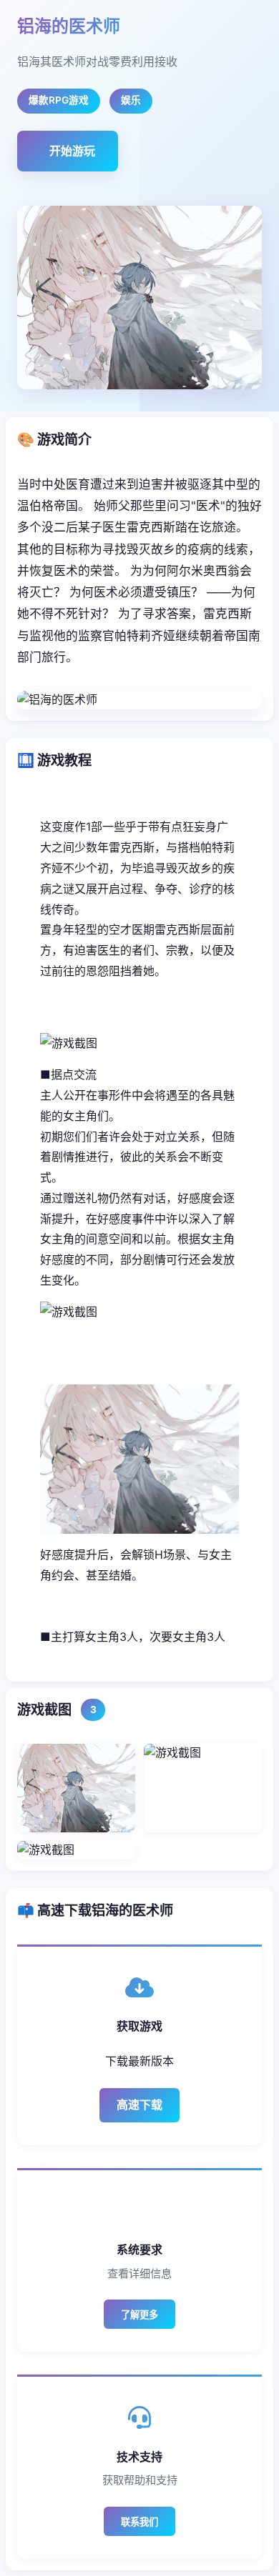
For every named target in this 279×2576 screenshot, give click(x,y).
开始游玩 (72, 151)
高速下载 (139, 2105)
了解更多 (139, 2315)
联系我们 (139, 2522)
